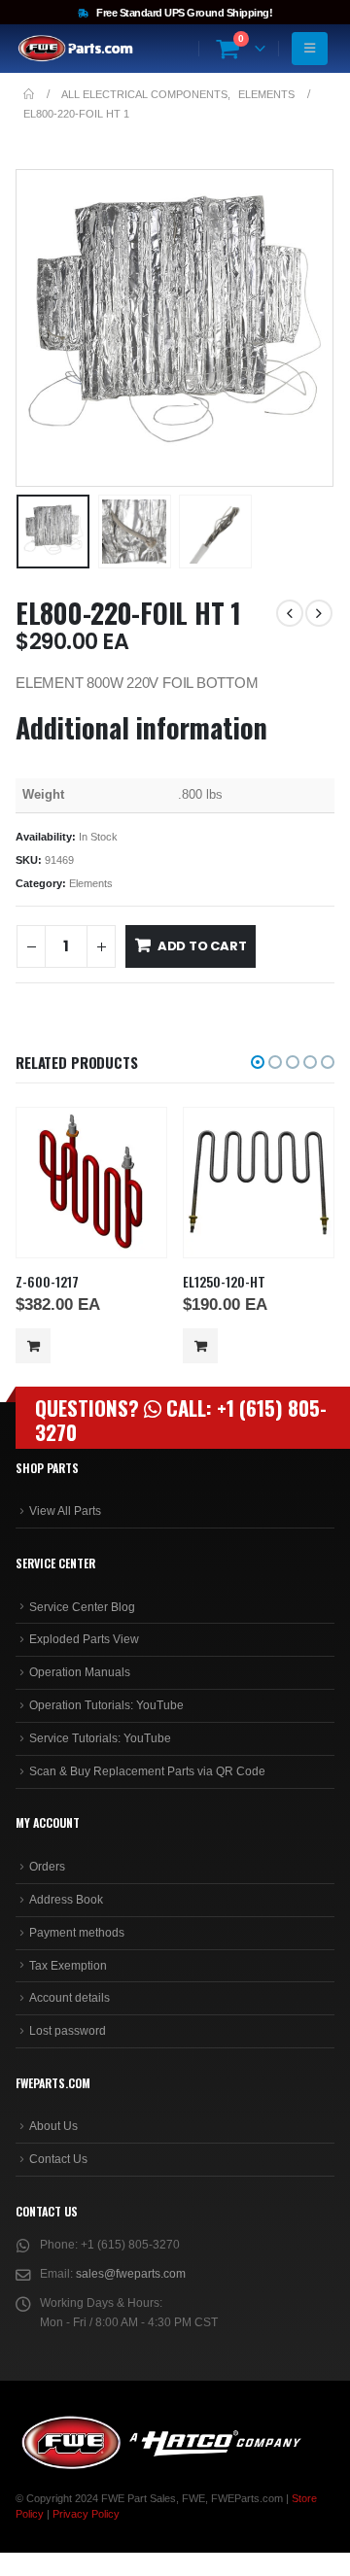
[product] (91, 1182)
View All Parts (65, 1511)
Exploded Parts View (84, 1639)
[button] (40, 328)
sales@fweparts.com (131, 2274)
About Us (53, 2126)
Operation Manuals (80, 1672)
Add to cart (202, 946)
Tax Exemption (68, 1966)
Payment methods (77, 1933)
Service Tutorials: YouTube (100, 1738)
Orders (47, 1867)
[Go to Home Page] (29, 94)
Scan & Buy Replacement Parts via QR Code (147, 1771)
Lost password (68, 2031)
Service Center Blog (82, 1607)
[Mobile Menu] (310, 49)
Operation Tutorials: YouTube (106, 1705)
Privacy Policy (86, 2514)
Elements (91, 883)
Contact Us (58, 2159)
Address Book (66, 1900)
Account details (70, 1998)
